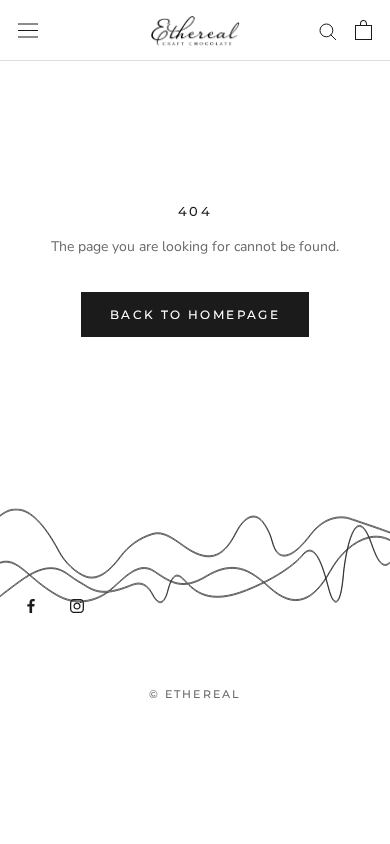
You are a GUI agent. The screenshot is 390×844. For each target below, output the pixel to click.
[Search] (328, 30)
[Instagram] (77, 605)
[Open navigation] (28, 30)
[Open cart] (363, 30)
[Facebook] (31, 605)
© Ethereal (195, 694)
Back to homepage (195, 314)
